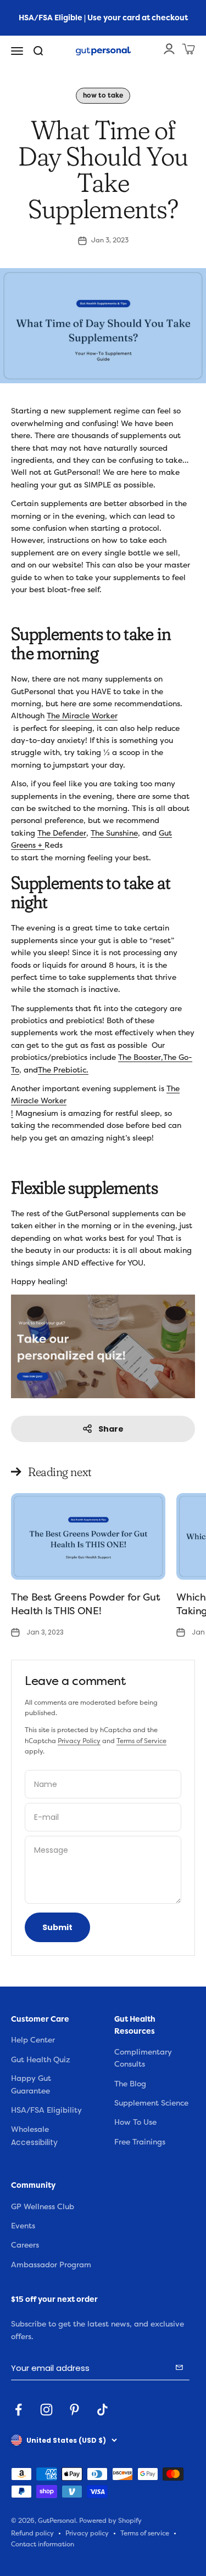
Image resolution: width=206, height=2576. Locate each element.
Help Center (33, 2040)
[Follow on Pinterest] (74, 2410)
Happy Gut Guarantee (31, 2084)
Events (23, 2226)
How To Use (135, 2122)
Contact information (43, 2544)
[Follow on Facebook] (18, 2410)
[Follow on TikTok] (102, 2410)
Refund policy (32, 2534)
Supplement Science (151, 2103)
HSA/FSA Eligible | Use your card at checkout (103, 18)
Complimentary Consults (143, 2058)
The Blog (130, 2084)
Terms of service (145, 2534)
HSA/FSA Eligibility (46, 2110)
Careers (25, 2245)
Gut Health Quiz (41, 2060)
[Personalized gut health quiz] (103, 1346)
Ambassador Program (51, 2265)
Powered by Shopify (110, 2521)
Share (111, 1429)
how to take (103, 95)
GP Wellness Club (43, 2207)
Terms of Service (141, 1741)
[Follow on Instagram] (46, 2410)
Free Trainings (140, 2142)
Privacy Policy (79, 1741)
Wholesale (30, 2129)
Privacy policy (87, 2534)
